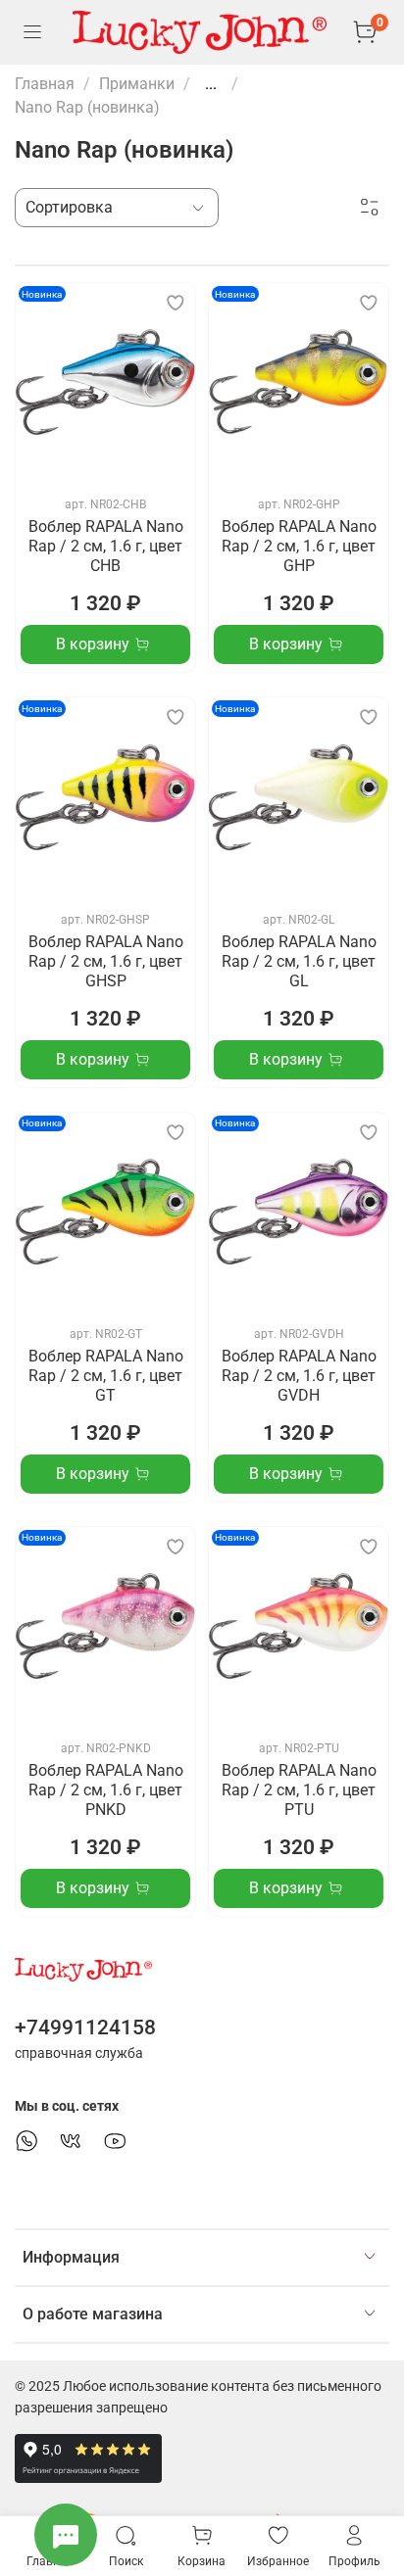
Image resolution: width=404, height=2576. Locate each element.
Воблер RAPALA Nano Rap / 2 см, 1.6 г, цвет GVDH (299, 1376)
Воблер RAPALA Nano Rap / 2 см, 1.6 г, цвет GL (299, 961)
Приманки (137, 84)
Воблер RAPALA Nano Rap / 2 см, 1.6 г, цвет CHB (106, 546)
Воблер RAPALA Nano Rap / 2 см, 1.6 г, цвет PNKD (106, 1790)
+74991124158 (85, 2027)
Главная (45, 84)
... (211, 84)
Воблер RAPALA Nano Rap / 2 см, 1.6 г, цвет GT (106, 1376)
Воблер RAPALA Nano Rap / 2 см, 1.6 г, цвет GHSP (106, 961)
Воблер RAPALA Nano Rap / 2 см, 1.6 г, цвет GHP (299, 546)
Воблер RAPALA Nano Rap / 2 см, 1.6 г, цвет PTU (299, 1790)
